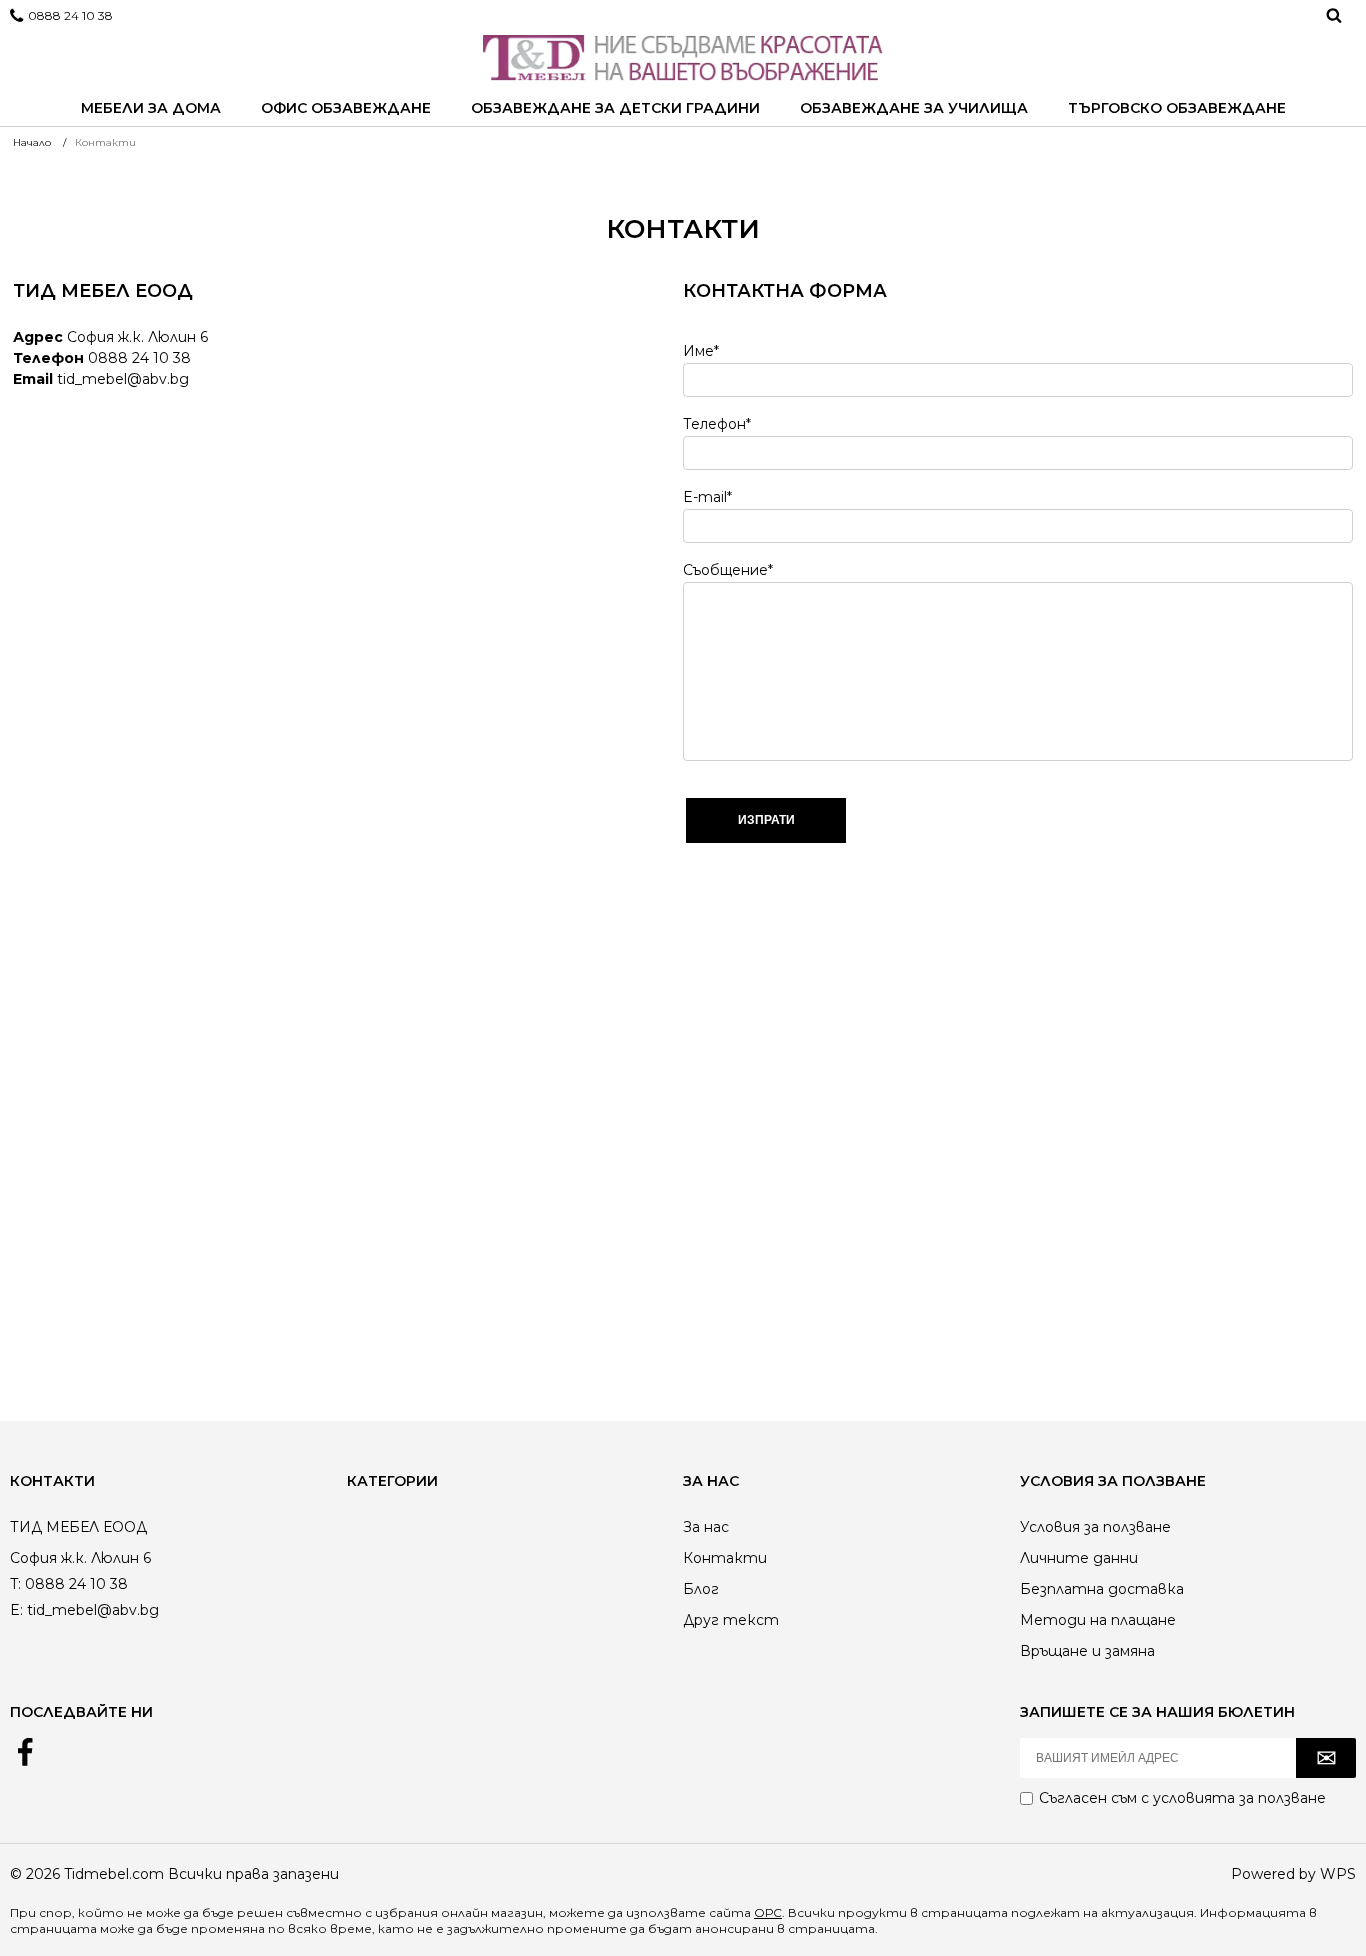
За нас (706, 1527)
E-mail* (707, 497)
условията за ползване (1239, 1798)
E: (16, 1610)
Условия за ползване (1095, 1527)
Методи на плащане (1098, 1620)
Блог (701, 1589)
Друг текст (731, 1620)
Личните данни (1079, 1558)
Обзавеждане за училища (914, 108)
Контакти (725, 1558)
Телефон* (717, 424)
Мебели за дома (151, 108)
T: (15, 1584)
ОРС (768, 1912)
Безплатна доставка (1102, 1589)
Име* (701, 351)
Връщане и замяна (1087, 1651)
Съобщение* (728, 570)
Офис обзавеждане (346, 108)
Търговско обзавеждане (1177, 108)
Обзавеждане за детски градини (615, 108)
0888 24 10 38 (70, 15)
